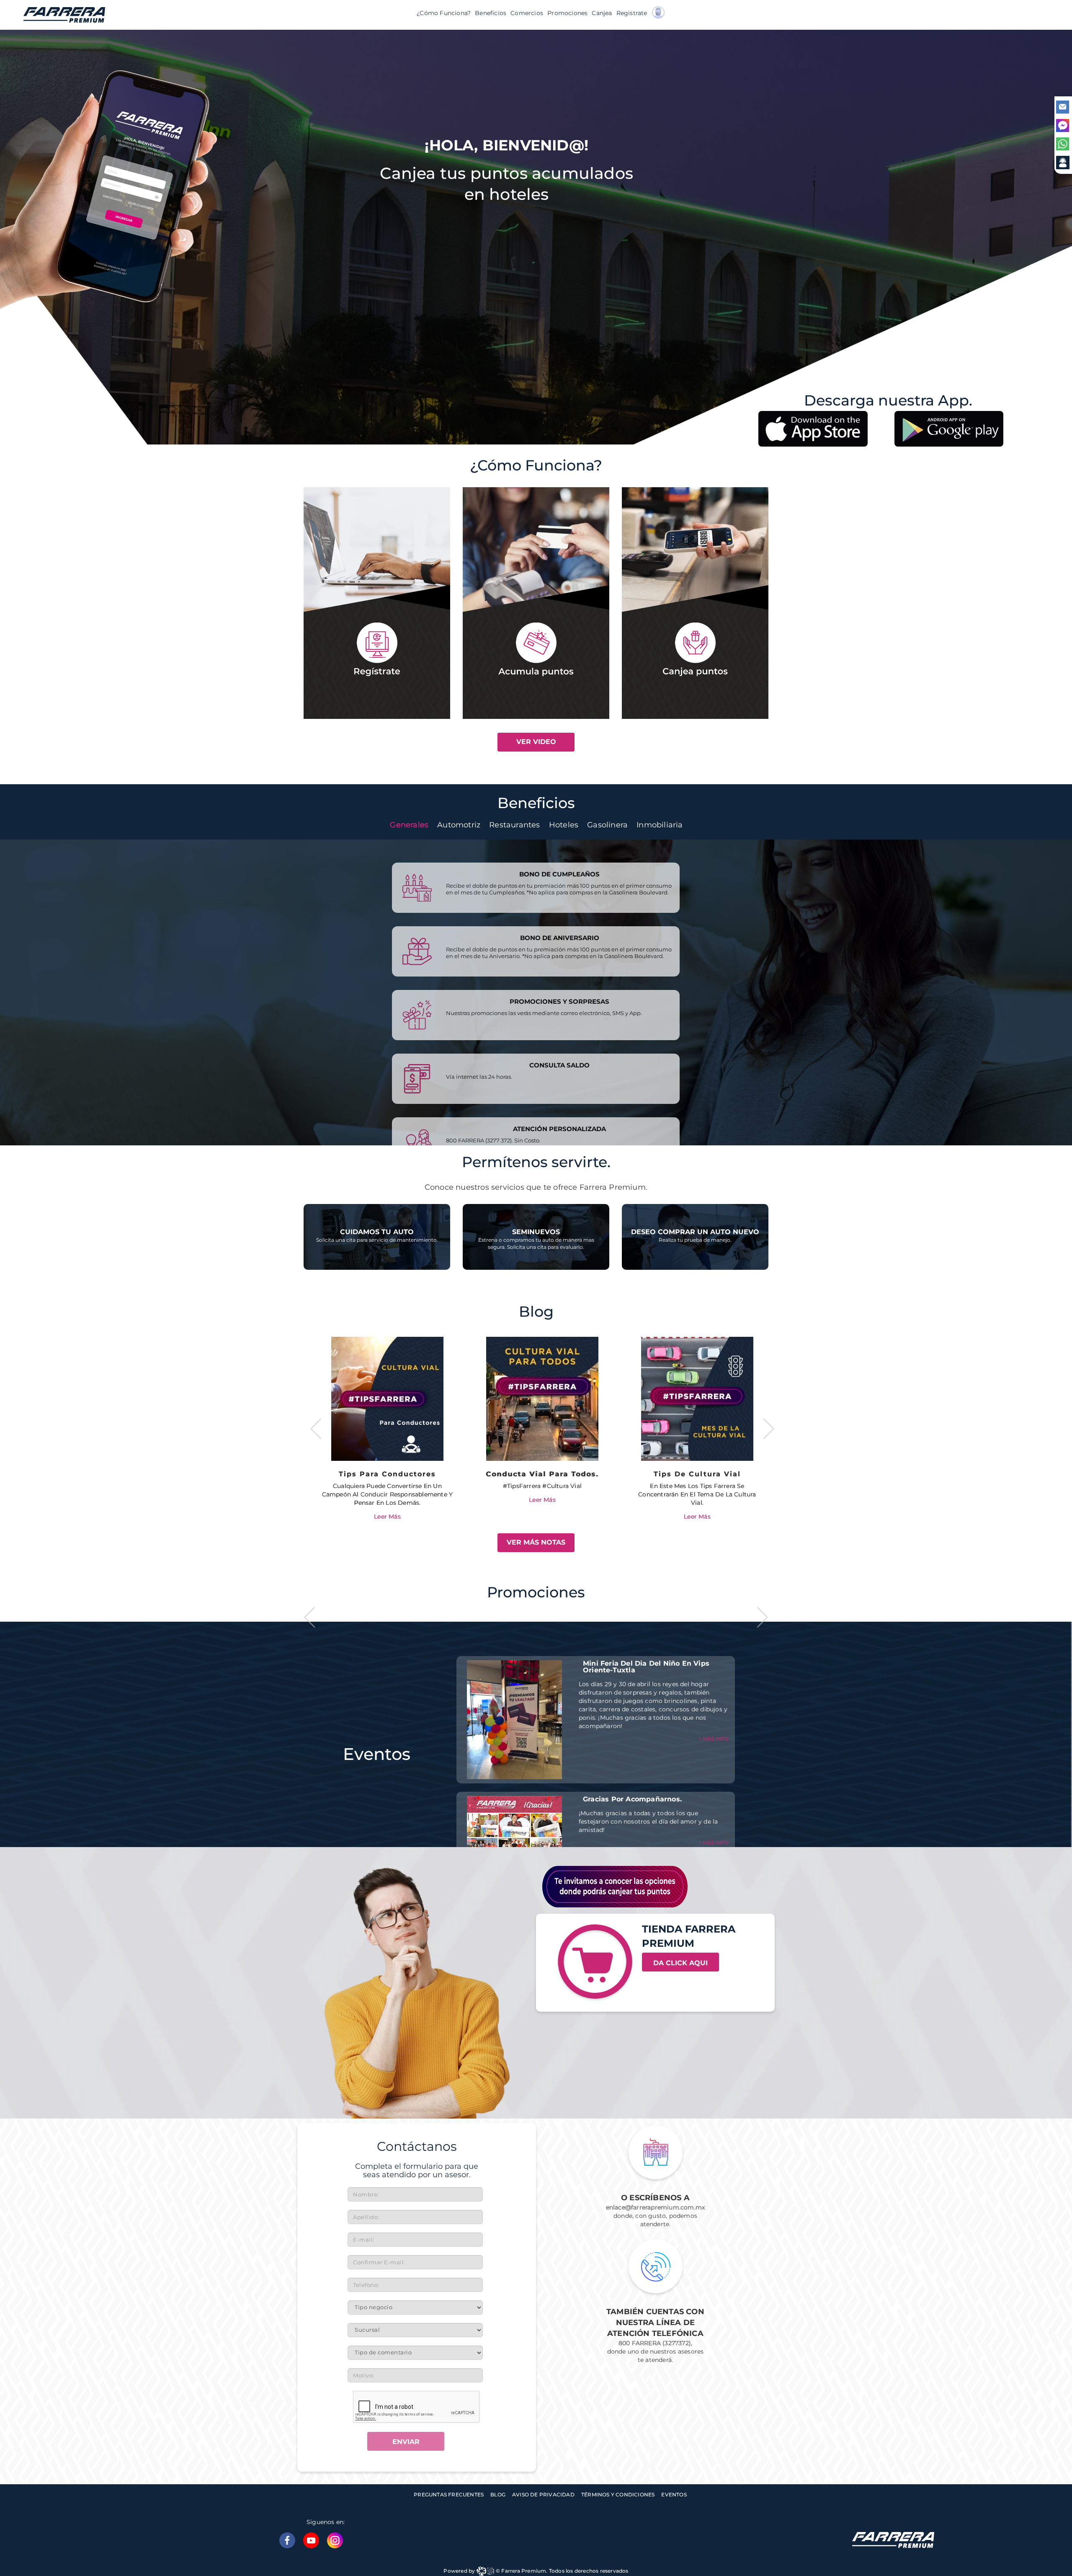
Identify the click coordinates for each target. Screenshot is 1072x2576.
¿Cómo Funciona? (444, 13)
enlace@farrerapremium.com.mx (656, 2207)
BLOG (498, 2495)
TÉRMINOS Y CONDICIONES (618, 2495)
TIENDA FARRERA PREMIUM (689, 1936)
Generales (409, 825)
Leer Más (387, 1500)
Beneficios (491, 13)
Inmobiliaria (660, 825)
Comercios (527, 13)
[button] (662, 15)
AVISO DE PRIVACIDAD (543, 2495)
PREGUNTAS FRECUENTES (449, 2495)
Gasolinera (607, 825)
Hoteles (564, 825)
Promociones (567, 13)
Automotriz (459, 825)
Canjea (602, 13)
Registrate (632, 13)
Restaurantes (514, 825)
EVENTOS (674, 2495)
